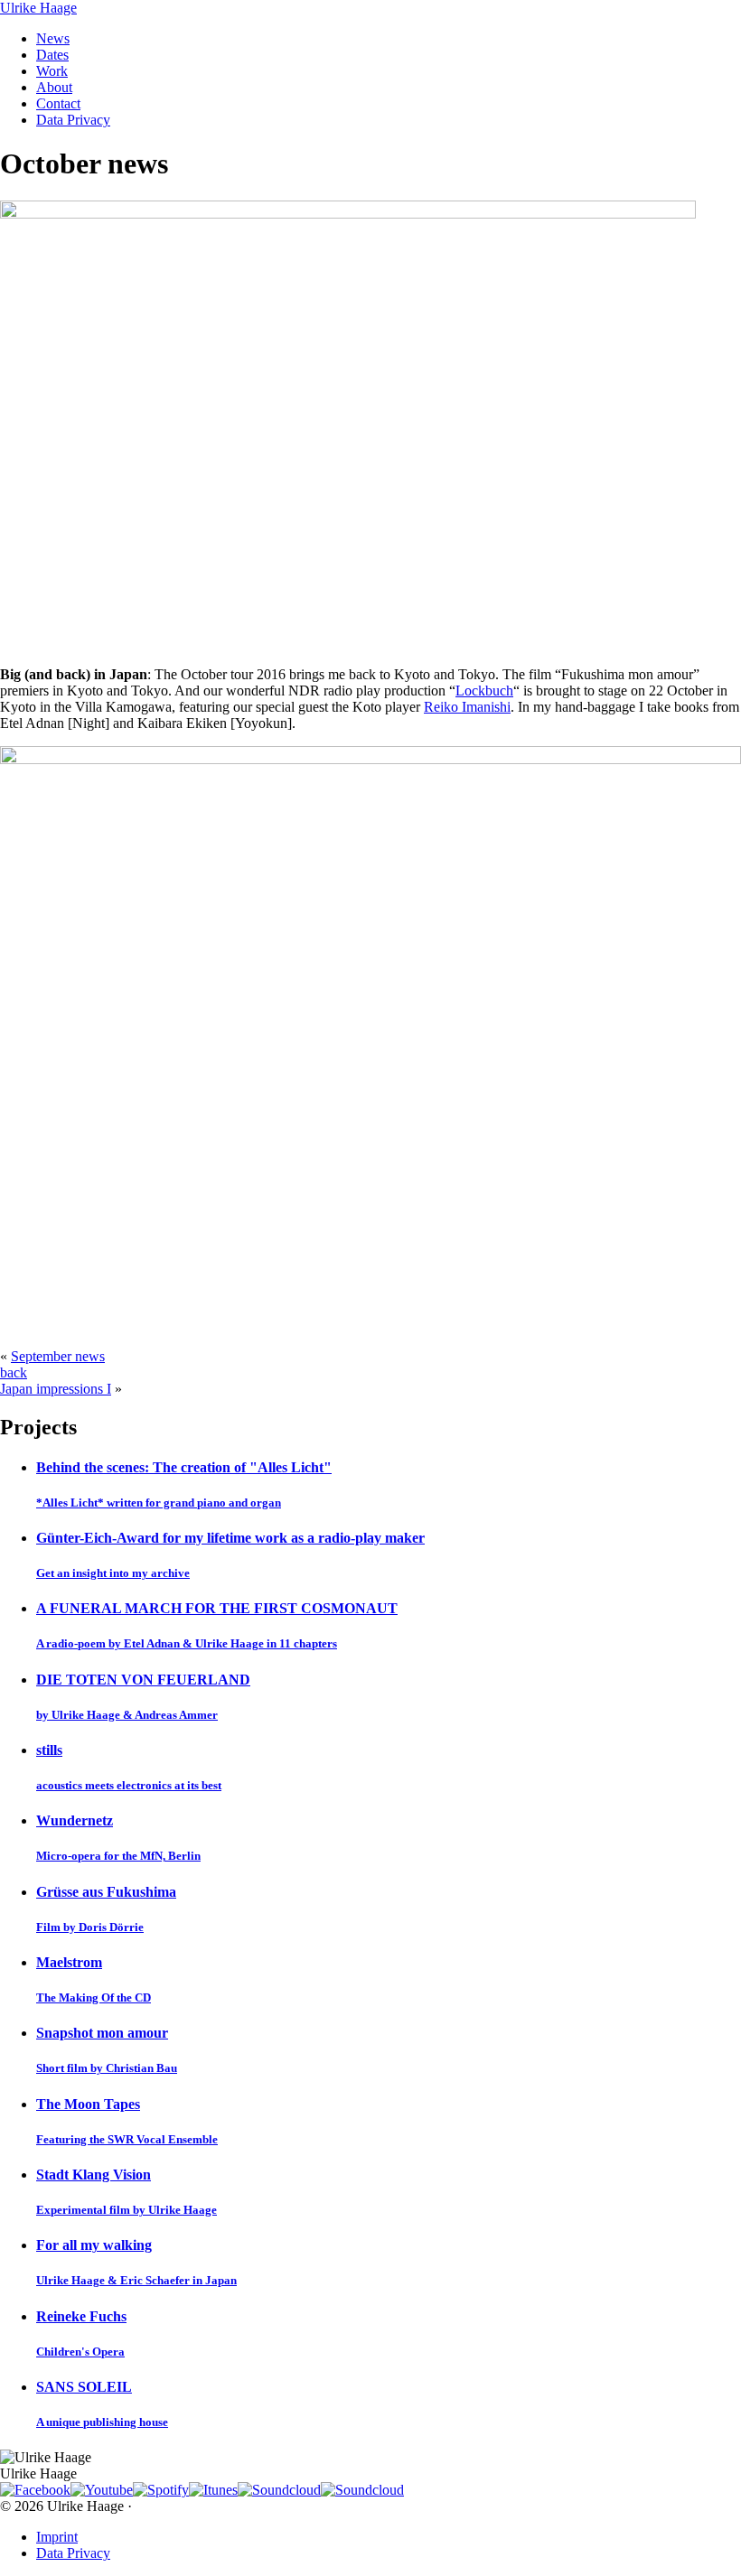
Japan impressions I (56, 1389)
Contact (58, 103)
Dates (52, 55)
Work (52, 71)
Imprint (57, 2537)
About (54, 87)
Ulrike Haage (38, 8)
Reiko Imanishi (467, 707)
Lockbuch (484, 691)
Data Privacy (73, 120)
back (14, 1372)
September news (58, 1356)
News (53, 38)
